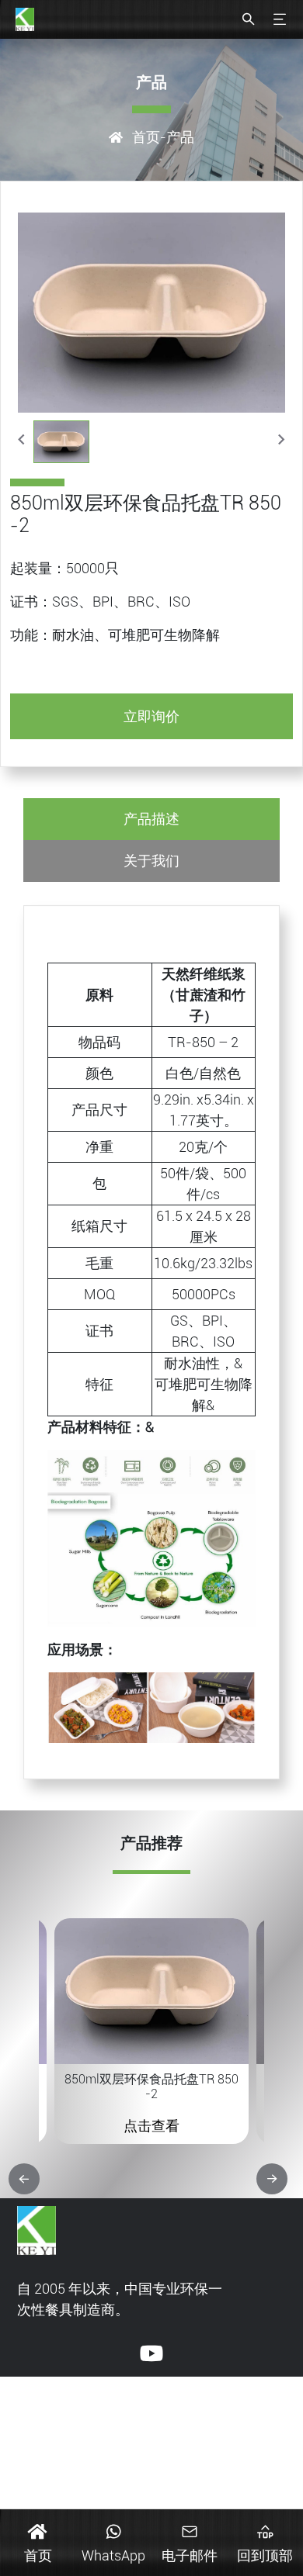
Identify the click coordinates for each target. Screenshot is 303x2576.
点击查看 (151, 2126)
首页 (146, 137)
